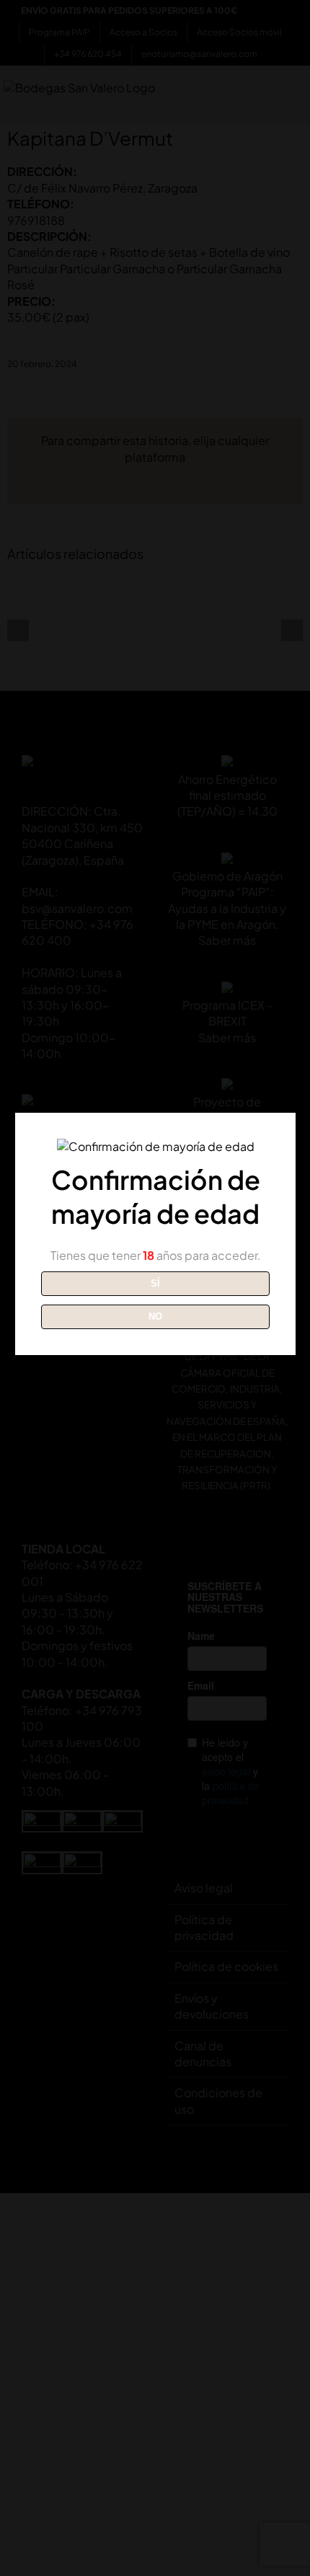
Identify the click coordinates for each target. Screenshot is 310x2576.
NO (155, 1316)
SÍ (155, 1283)
